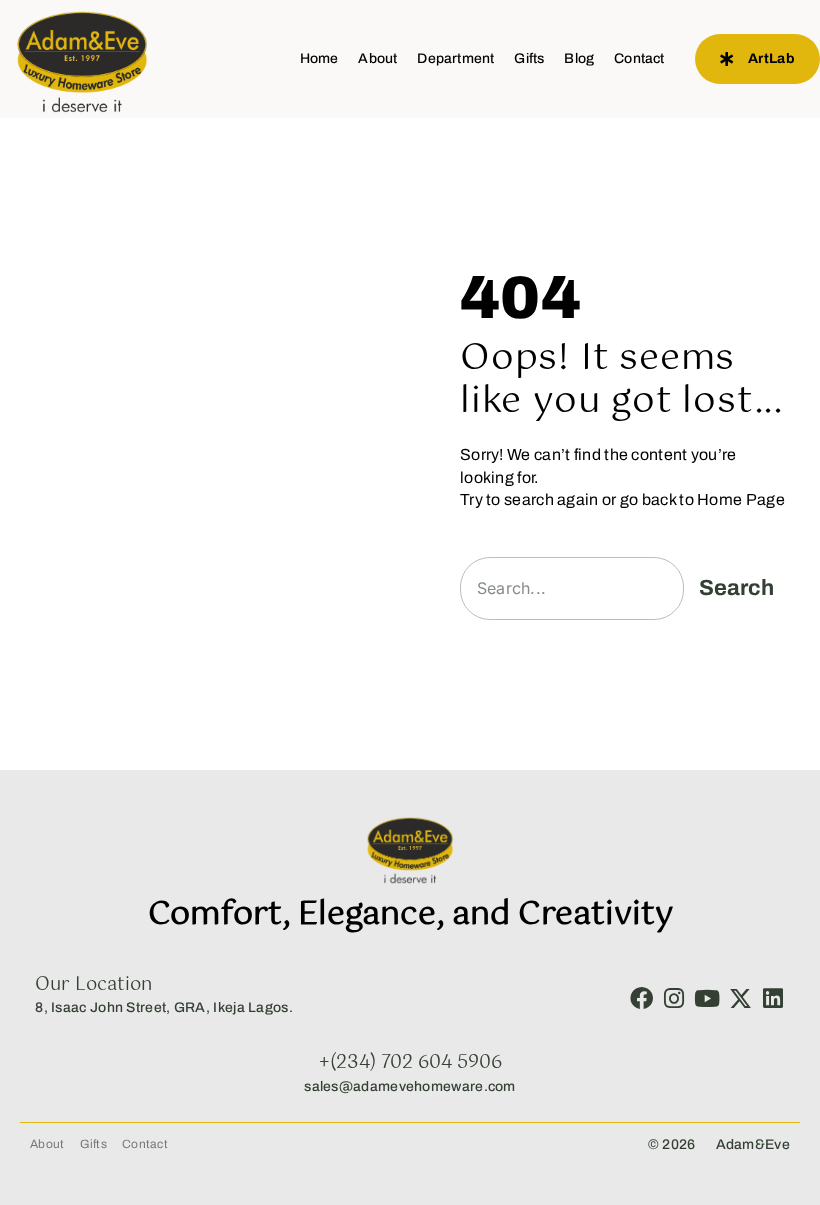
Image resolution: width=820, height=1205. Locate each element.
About (377, 58)
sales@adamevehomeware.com (410, 1086)
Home (319, 58)
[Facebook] (641, 998)
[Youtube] (707, 998)
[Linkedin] (773, 998)
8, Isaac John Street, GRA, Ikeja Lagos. (164, 1007)
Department (455, 58)
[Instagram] (674, 998)
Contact (639, 58)
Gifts (529, 58)
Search (736, 588)
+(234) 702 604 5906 (410, 1063)
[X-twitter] (740, 998)
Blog (579, 58)
